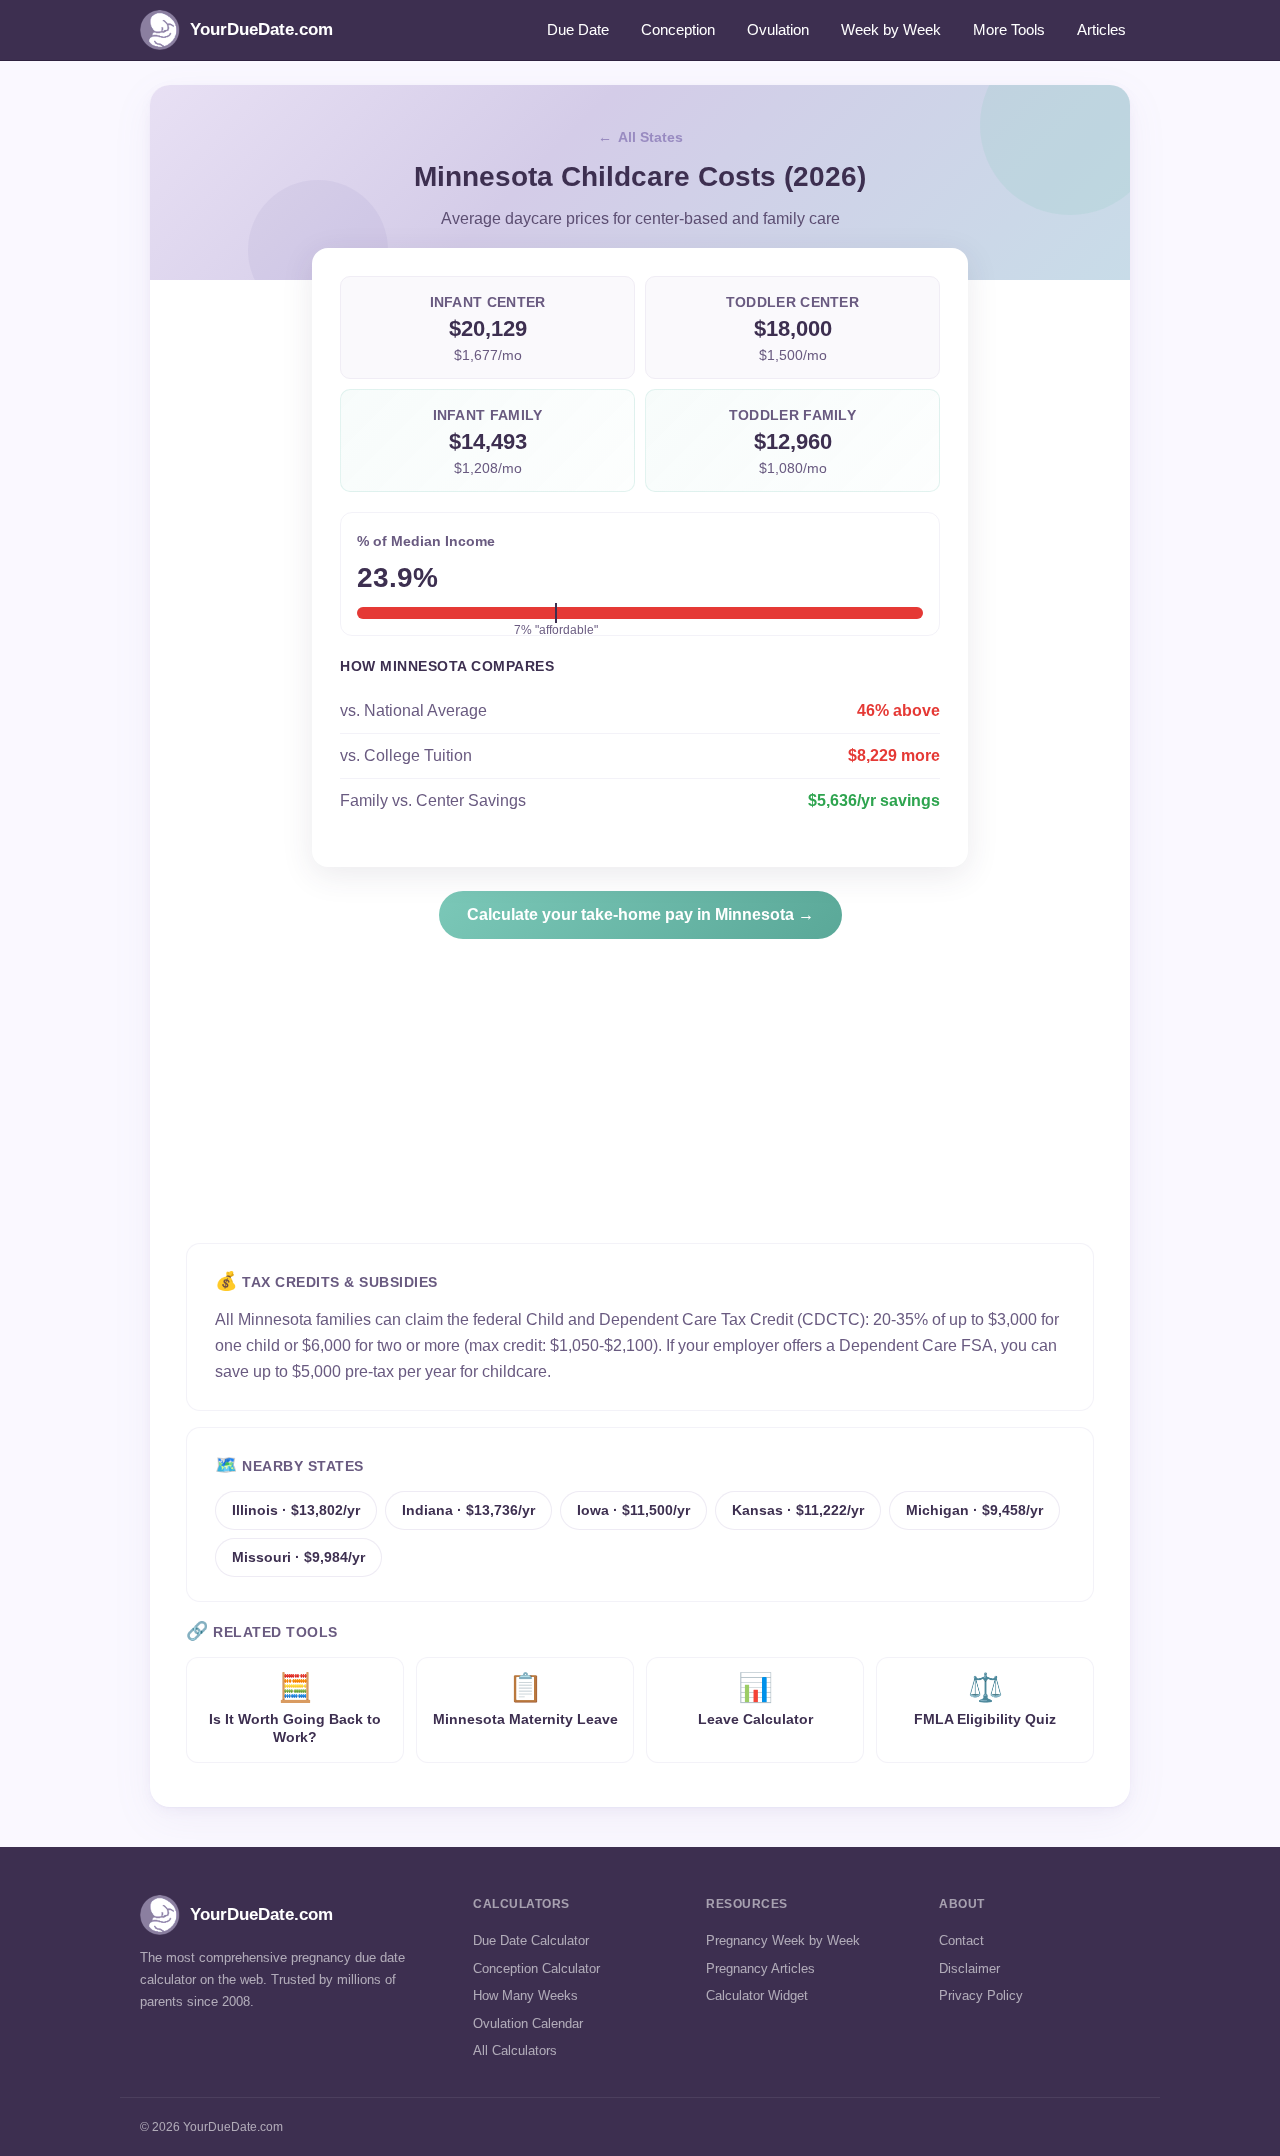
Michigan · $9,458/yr (974, 1510)
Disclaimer (969, 1968)
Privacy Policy (981, 1995)
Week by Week (891, 29)
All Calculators (515, 2050)
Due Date (578, 29)
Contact (961, 1940)
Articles (1101, 29)
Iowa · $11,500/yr (633, 1510)
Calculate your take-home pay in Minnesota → (640, 914)
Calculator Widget (757, 1995)
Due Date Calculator (531, 1940)
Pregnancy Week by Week (783, 1940)
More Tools (1009, 29)
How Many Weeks (525, 1995)
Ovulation (778, 29)
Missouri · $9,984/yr (298, 1557)
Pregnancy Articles (760, 1968)
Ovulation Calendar (528, 2023)
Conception (678, 29)
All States (650, 137)
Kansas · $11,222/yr (798, 1510)
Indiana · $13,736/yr (468, 1510)
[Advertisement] (640, 1103)
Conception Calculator (536, 1968)
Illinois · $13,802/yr (296, 1510)
